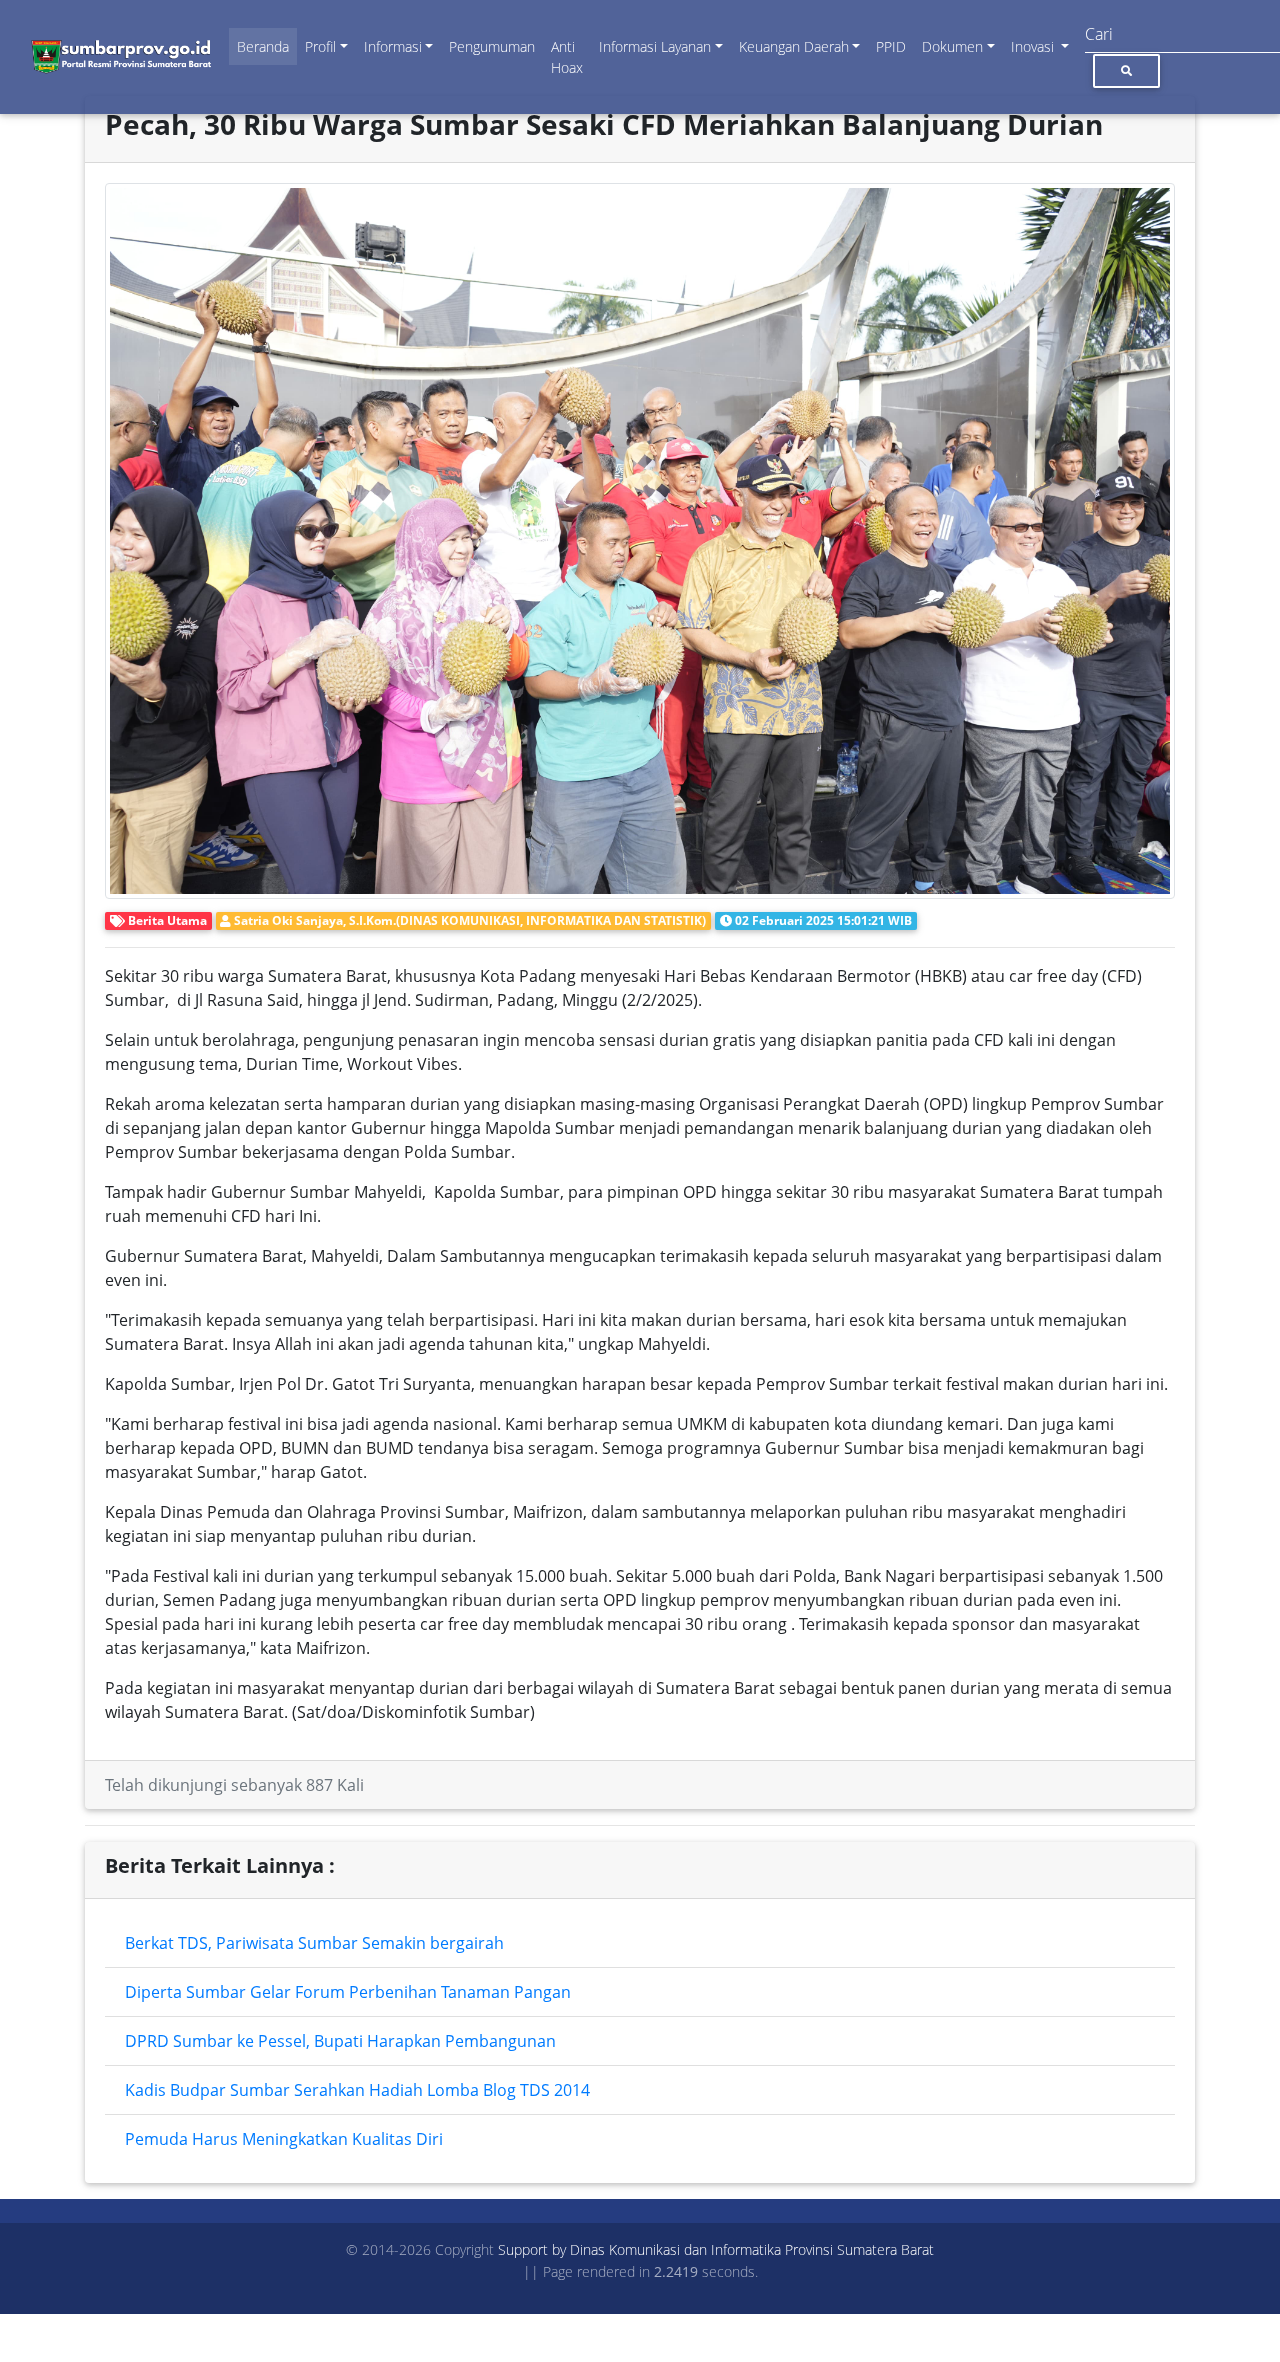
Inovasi (1034, 46)
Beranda (263, 46)
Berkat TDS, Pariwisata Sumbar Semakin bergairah (314, 1943)
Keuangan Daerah (794, 46)
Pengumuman (492, 46)
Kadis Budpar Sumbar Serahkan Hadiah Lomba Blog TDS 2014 (357, 2090)
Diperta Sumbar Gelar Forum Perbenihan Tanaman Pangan (348, 1992)
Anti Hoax (567, 57)
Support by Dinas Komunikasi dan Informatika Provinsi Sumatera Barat (716, 2249)
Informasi (393, 46)
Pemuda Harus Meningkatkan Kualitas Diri (284, 2139)
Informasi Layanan (655, 46)
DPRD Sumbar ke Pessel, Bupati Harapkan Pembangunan (340, 2041)
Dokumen (952, 46)
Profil (320, 46)
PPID (891, 46)
